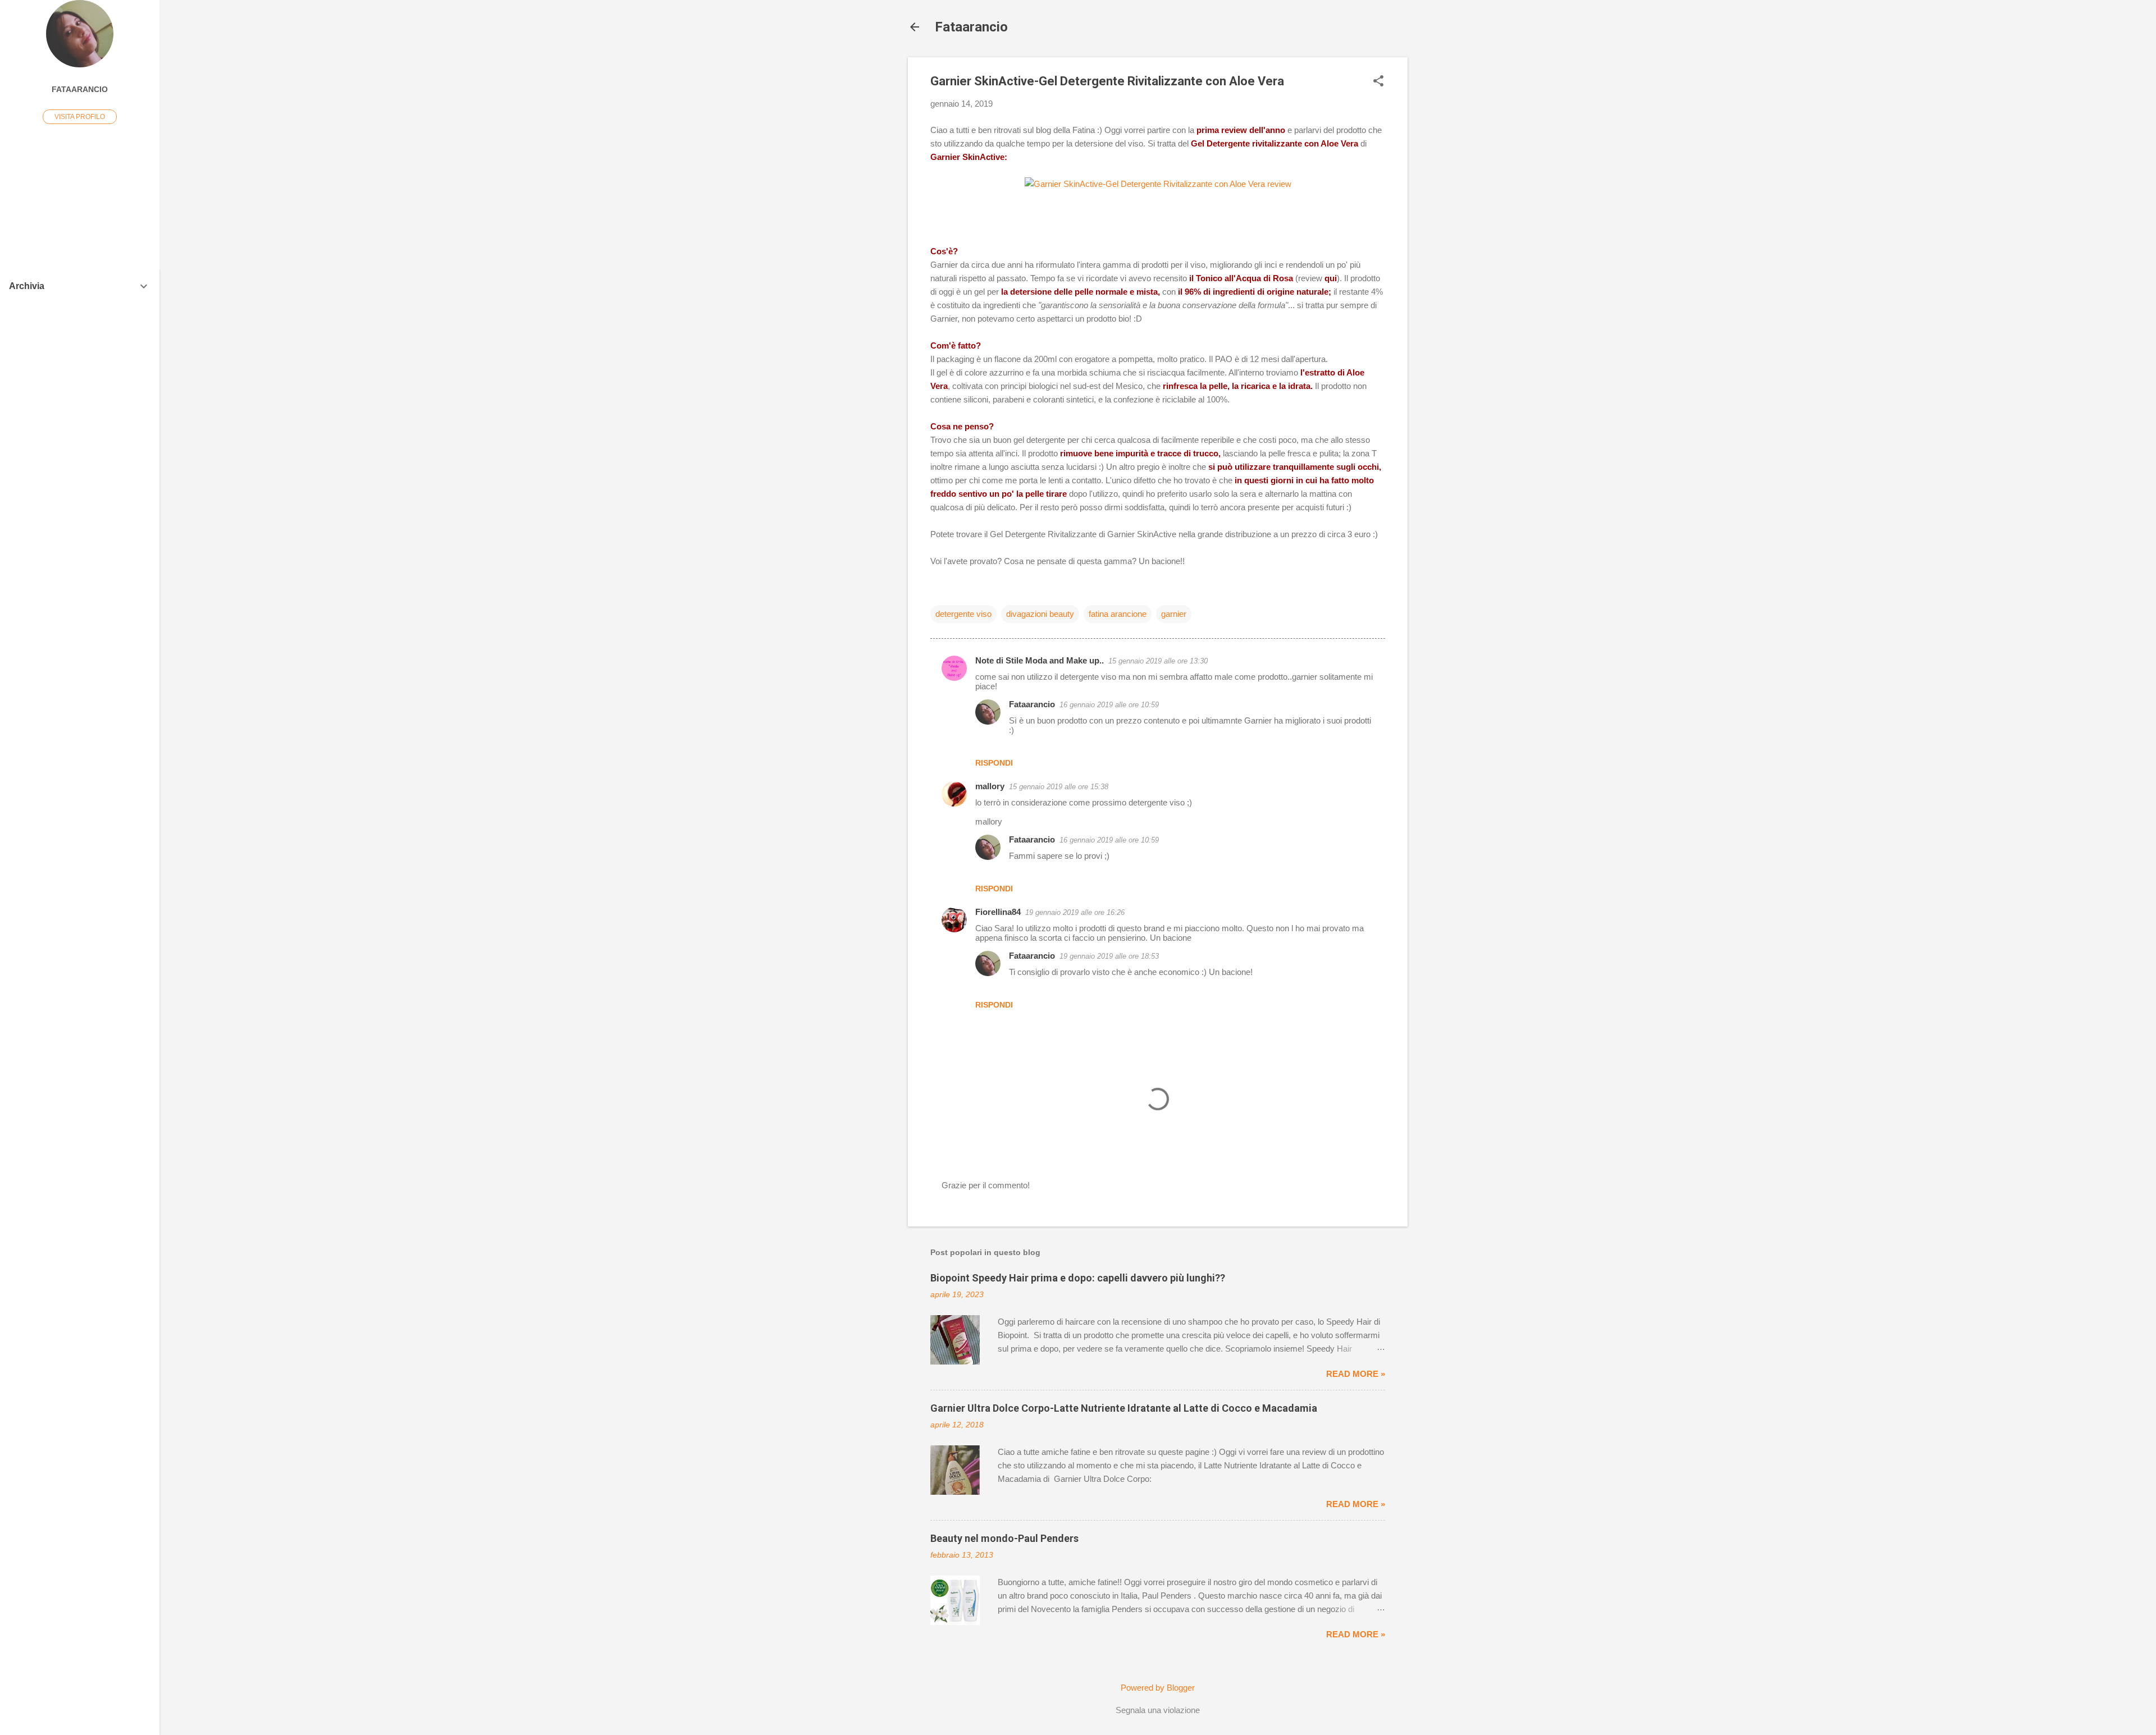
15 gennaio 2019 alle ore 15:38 (1059, 787)
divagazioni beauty (1040, 614)
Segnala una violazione (1158, 1710)
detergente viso (963, 614)
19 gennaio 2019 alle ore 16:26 (1075, 912)
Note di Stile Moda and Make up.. (1040, 660)
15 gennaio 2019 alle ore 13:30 (1158, 661)
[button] (1378, 82)
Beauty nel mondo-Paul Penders (1004, 1538)
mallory (990, 786)
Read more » (1356, 1374)
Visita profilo (80, 117)
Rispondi (994, 763)
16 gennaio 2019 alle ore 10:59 (1109, 705)
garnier (1174, 614)
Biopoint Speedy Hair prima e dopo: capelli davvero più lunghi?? (1078, 1278)
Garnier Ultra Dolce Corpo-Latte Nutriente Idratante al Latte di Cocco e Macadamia (1124, 1408)
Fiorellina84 (998, 912)
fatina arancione (1118, 614)
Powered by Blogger (1158, 1688)
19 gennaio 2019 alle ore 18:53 (1109, 956)
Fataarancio (971, 27)
